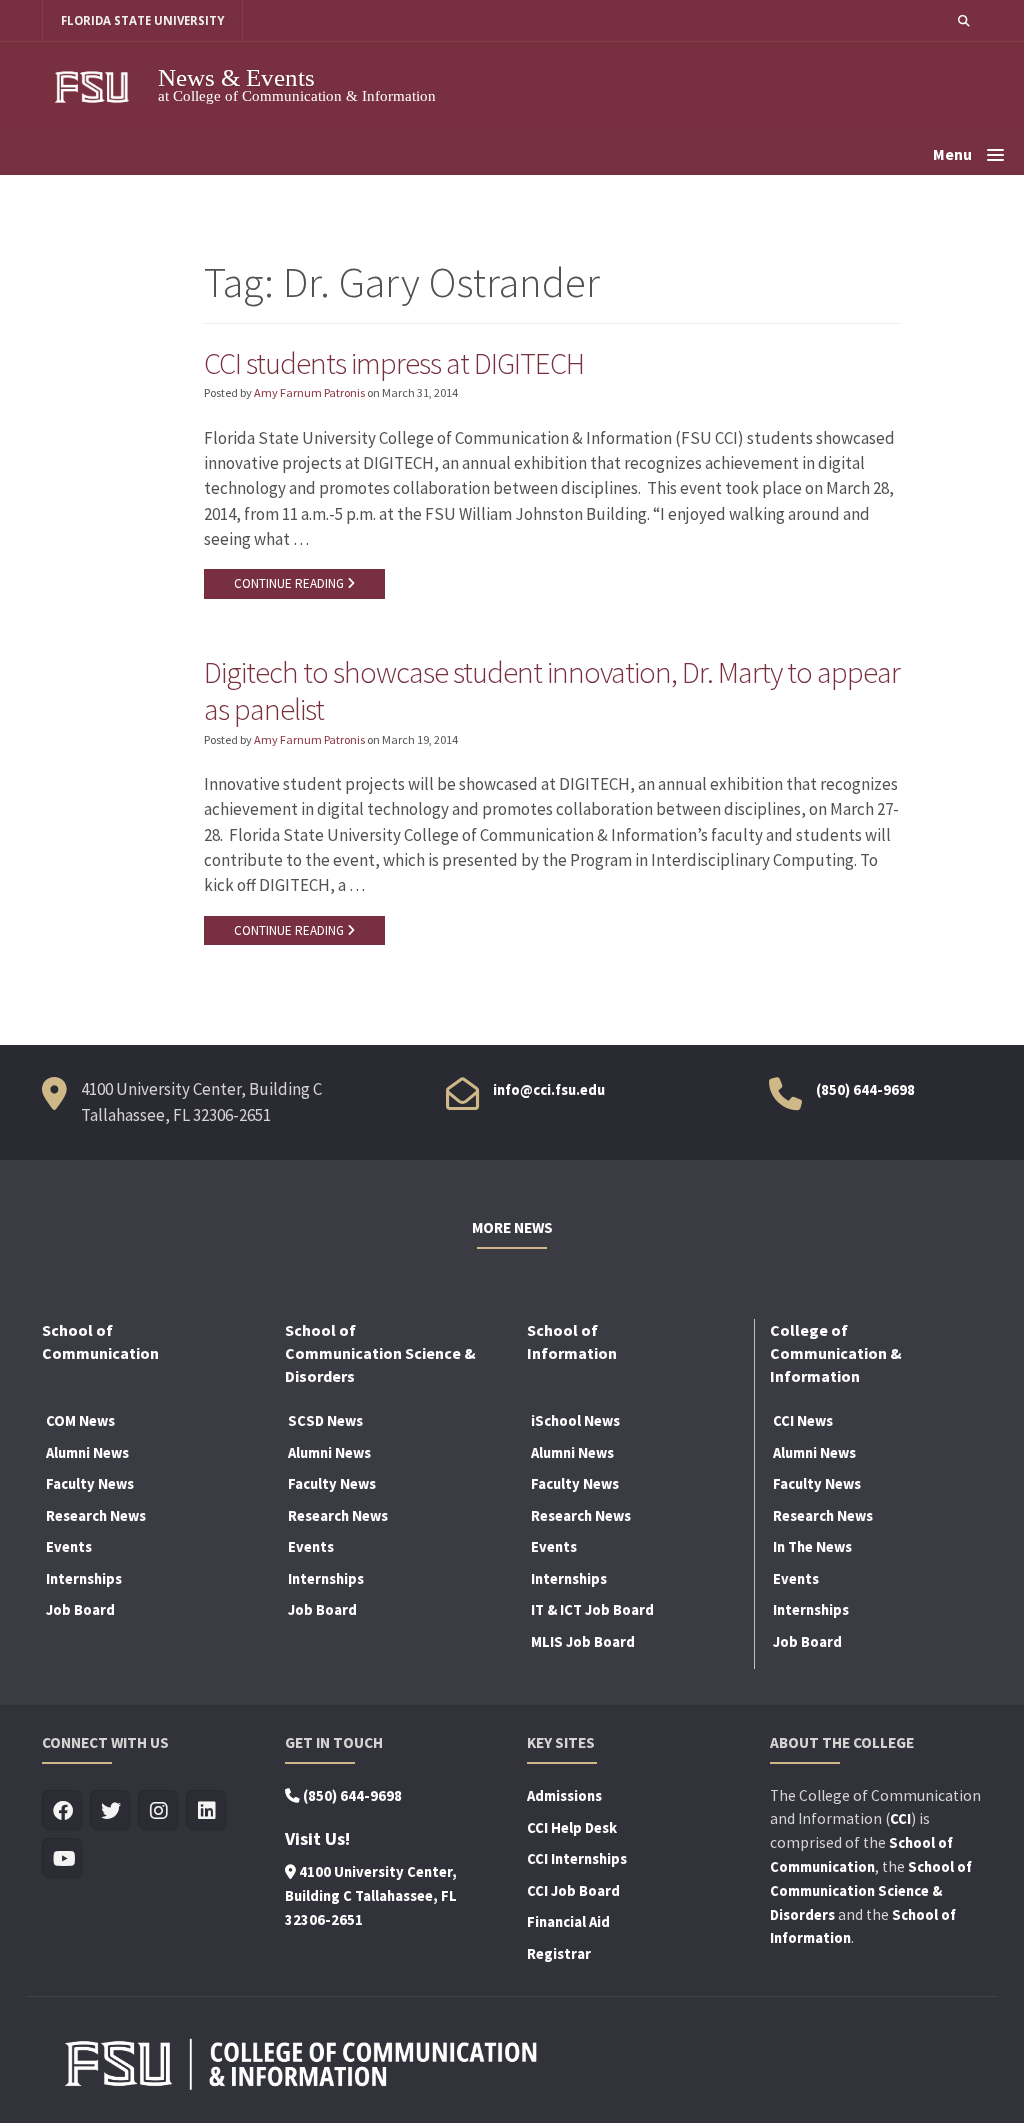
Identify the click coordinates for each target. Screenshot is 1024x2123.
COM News (80, 1421)
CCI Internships (577, 1859)
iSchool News (575, 1421)
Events (69, 1547)
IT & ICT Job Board (592, 1610)
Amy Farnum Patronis (309, 392)
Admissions (564, 1796)
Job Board (80, 1610)
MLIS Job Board (583, 1642)
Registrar (559, 1954)
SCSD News (325, 1421)
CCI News (803, 1421)
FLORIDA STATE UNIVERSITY (142, 20)
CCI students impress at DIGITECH (394, 363)
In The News (812, 1547)
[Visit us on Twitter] (110, 1811)
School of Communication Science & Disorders (871, 1891)
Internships (84, 1579)
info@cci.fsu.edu (549, 1090)
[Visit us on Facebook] (62, 1811)
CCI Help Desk (572, 1828)
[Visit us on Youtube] (62, 1859)
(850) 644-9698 (865, 1090)
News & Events (236, 77)
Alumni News (87, 1453)
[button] (964, 20)
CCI (900, 1819)
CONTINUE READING (290, 583)
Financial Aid (568, 1922)
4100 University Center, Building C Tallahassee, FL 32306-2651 (371, 1896)
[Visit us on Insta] (158, 1811)
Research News (96, 1516)
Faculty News (90, 1484)
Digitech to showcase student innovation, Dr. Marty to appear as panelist (552, 691)
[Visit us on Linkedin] (206, 1811)
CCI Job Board (573, 1891)
